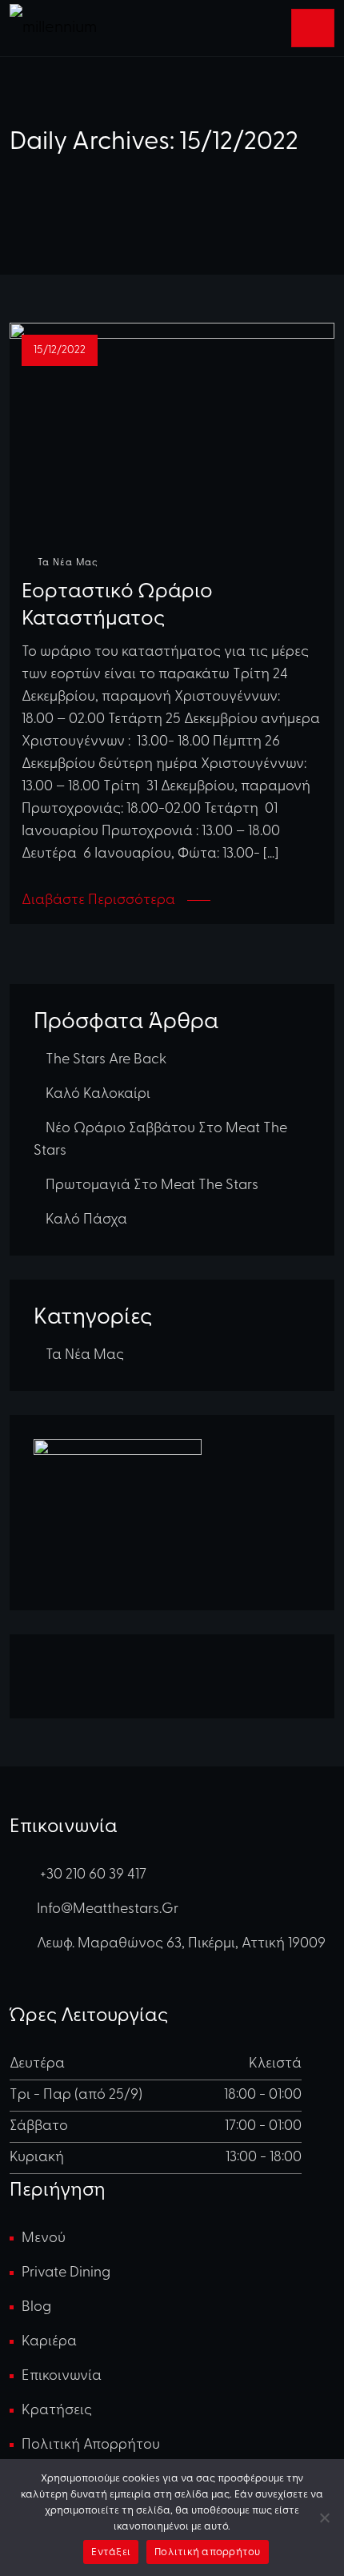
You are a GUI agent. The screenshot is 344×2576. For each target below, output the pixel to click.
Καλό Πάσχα (86, 1220)
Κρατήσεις (57, 2411)
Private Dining (66, 2273)
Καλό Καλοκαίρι (98, 1095)
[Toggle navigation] (313, 28)
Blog (36, 2308)
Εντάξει (111, 2552)
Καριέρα (49, 2342)
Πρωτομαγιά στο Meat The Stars (152, 1186)
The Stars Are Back (106, 1060)
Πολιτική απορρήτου (91, 2445)
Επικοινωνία (62, 2377)
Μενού (44, 2239)
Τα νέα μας (68, 563)
